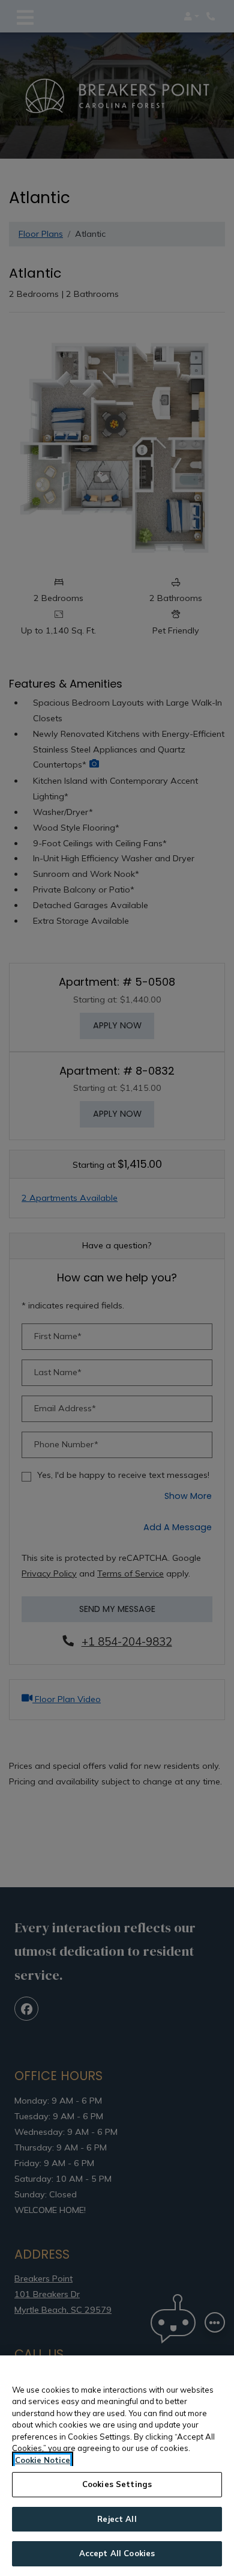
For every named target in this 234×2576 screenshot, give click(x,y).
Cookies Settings (117, 2484)
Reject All (117, 2519)
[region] (117, 2466)
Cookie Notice (43, 2460)
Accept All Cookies (117, 2553)
